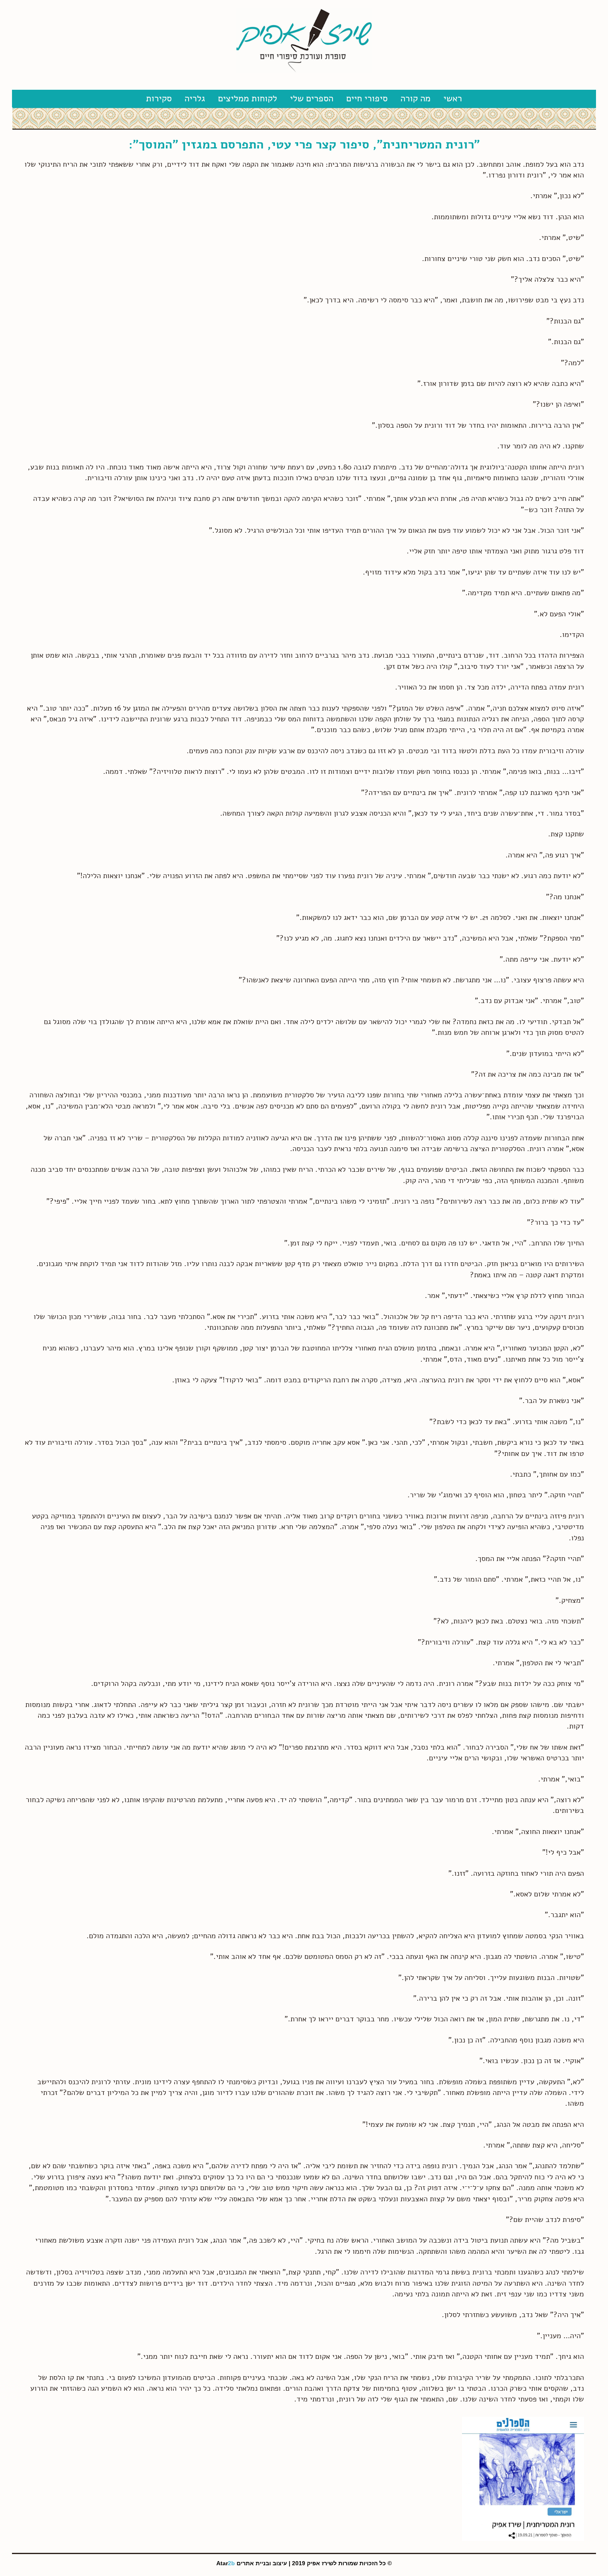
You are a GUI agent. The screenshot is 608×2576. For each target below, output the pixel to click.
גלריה (195, 98)
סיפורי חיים (367, 98)
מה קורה (415, 98)
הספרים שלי (312, 98)
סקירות (159, 98)
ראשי (453, 98)
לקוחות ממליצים (248, 98)
